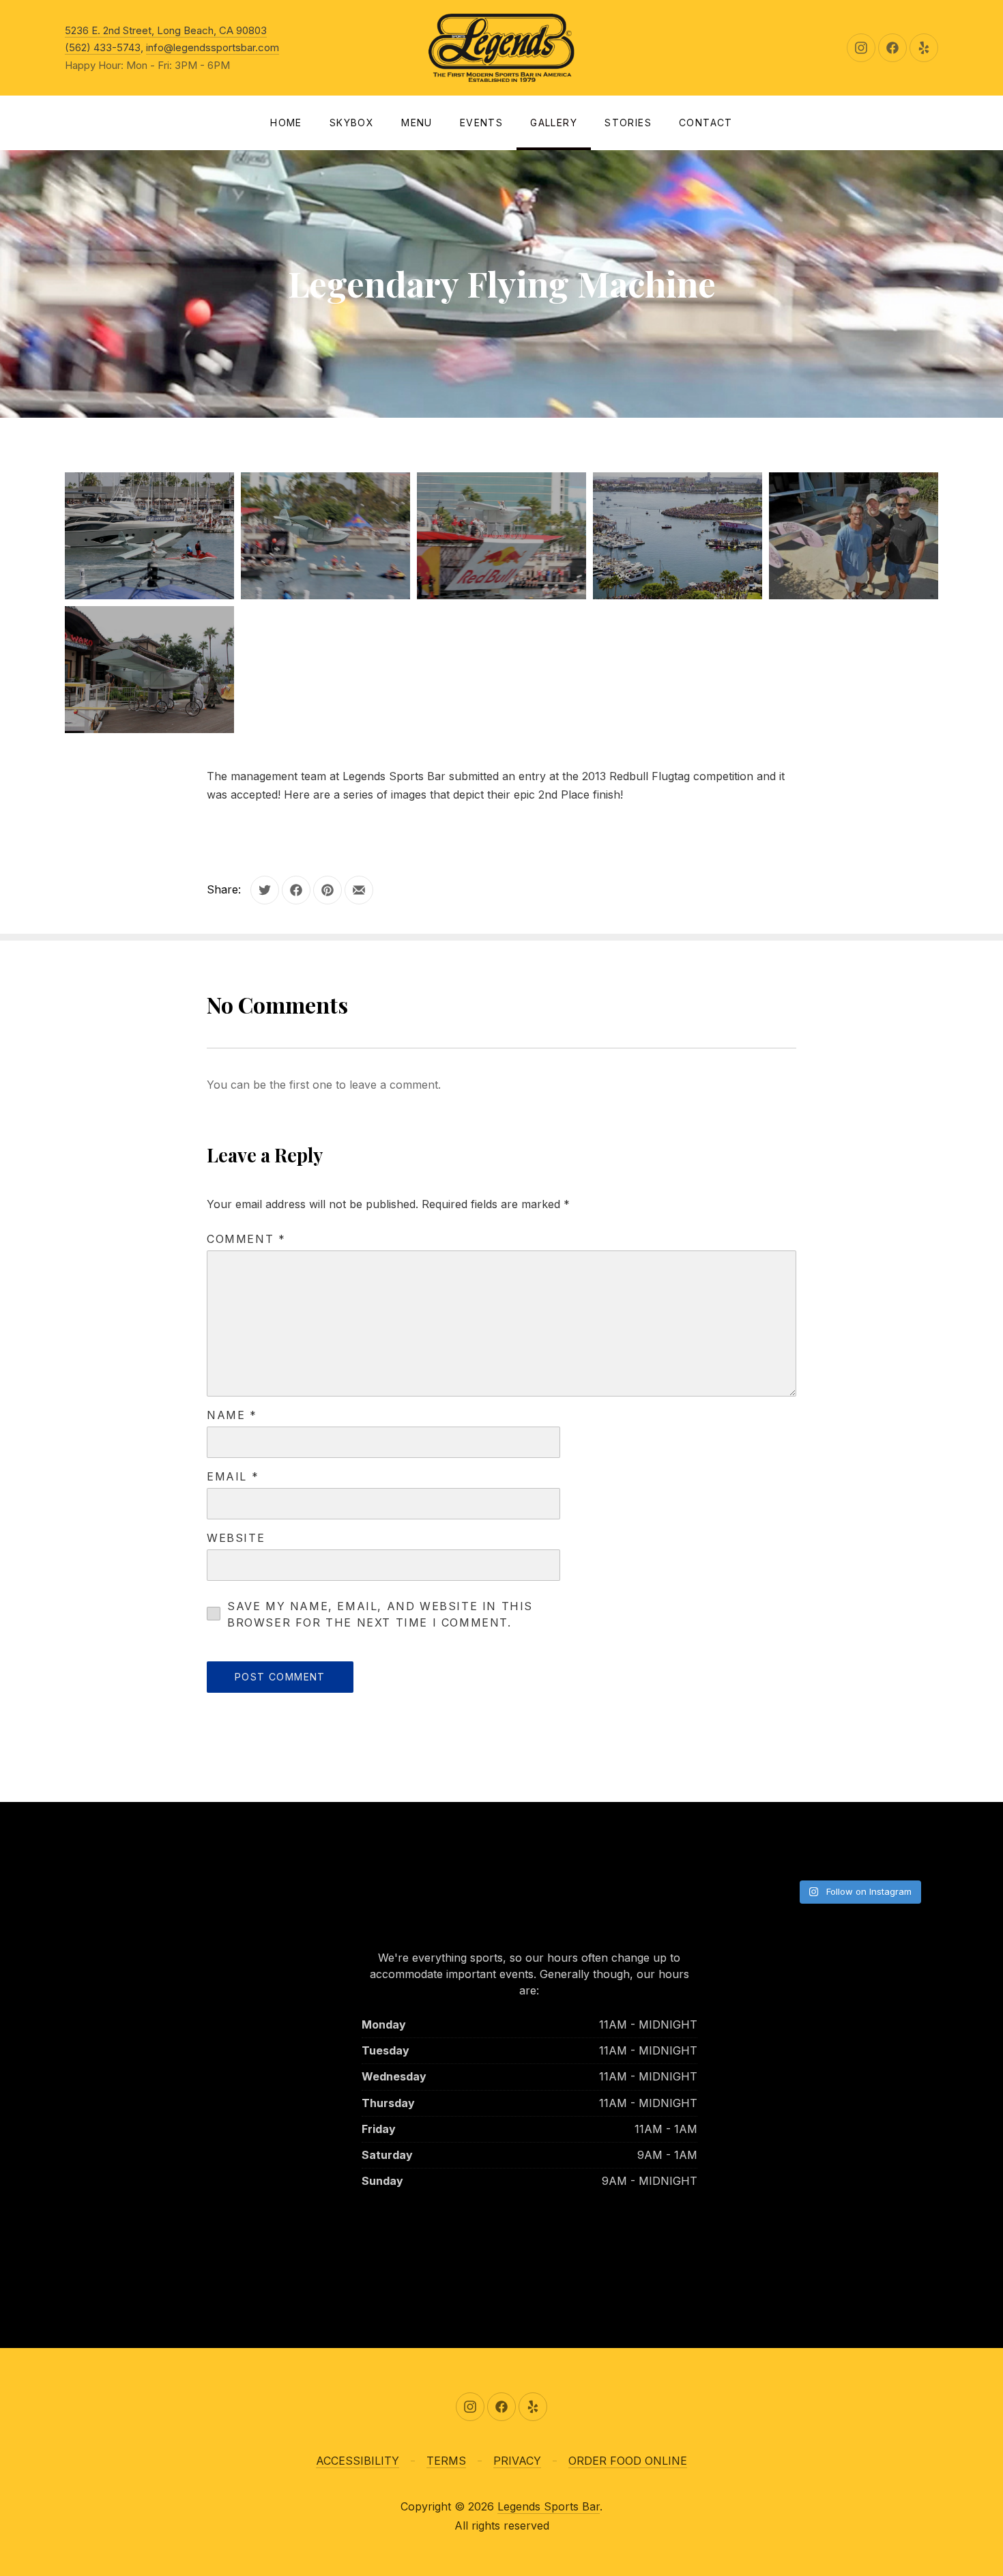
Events (481, 123)
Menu (417, 123)
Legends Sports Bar (549, 2506)
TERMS (446, 2461)
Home (286, 123)
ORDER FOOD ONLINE (628, 2461)
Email (233, 1476)
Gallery (554, 123)
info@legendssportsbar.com (213, 47)
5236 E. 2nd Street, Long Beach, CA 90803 (166, 30)
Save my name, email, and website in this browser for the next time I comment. (380, 1614)
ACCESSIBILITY (358, 2461)
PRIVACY (517, 2461)
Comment (246, 1239)
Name (232, 1415)
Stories (628, 123)
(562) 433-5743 (103, 47)
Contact (706, 123)
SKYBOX (352, 123)
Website (236, 1538)
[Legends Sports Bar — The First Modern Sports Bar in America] (501, 48)
